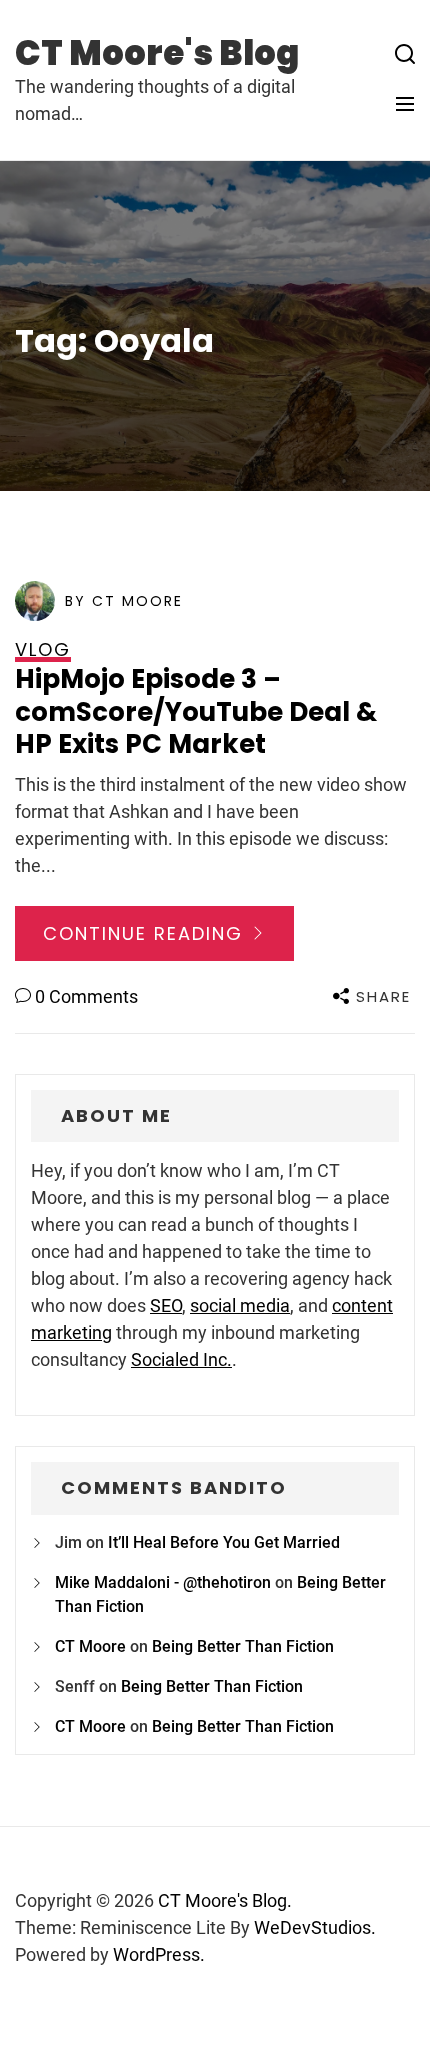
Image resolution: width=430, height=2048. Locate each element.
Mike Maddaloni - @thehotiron (163, 1582)
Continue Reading (146, 933)
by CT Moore (124, 601)
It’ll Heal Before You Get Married (224, 1542)
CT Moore (90, 1646)
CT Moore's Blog (157, 53)
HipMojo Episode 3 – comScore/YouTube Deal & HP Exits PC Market (196, 711)
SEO (166, 1305)
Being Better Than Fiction (243, 1646)
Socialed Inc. (181, 1359)
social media (240, 1305)
